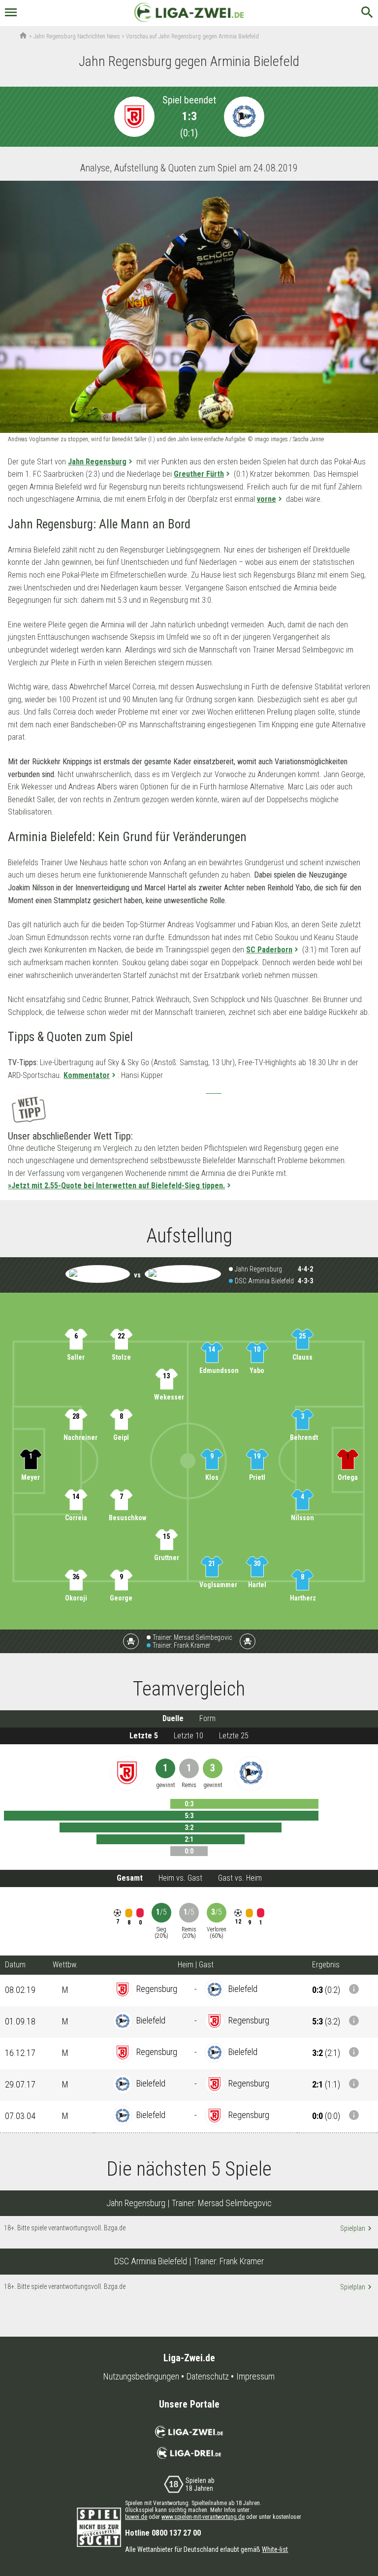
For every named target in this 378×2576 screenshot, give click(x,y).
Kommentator (87, 1075)
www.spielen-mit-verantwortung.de (203, 2517)
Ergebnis (326, 1965)
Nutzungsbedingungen (141, 2377)
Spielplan (356, 2228)
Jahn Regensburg (97, 462)
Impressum (255, 2377)
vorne (267, 499)
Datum (15, 1965)
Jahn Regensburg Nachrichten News (77, 36)
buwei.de (136, 2517)
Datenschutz (208, 2377)
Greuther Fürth (199, 474)
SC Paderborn (269, 950)
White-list (275, 2549)
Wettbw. (65, 1965)
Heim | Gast (196, 1965)
